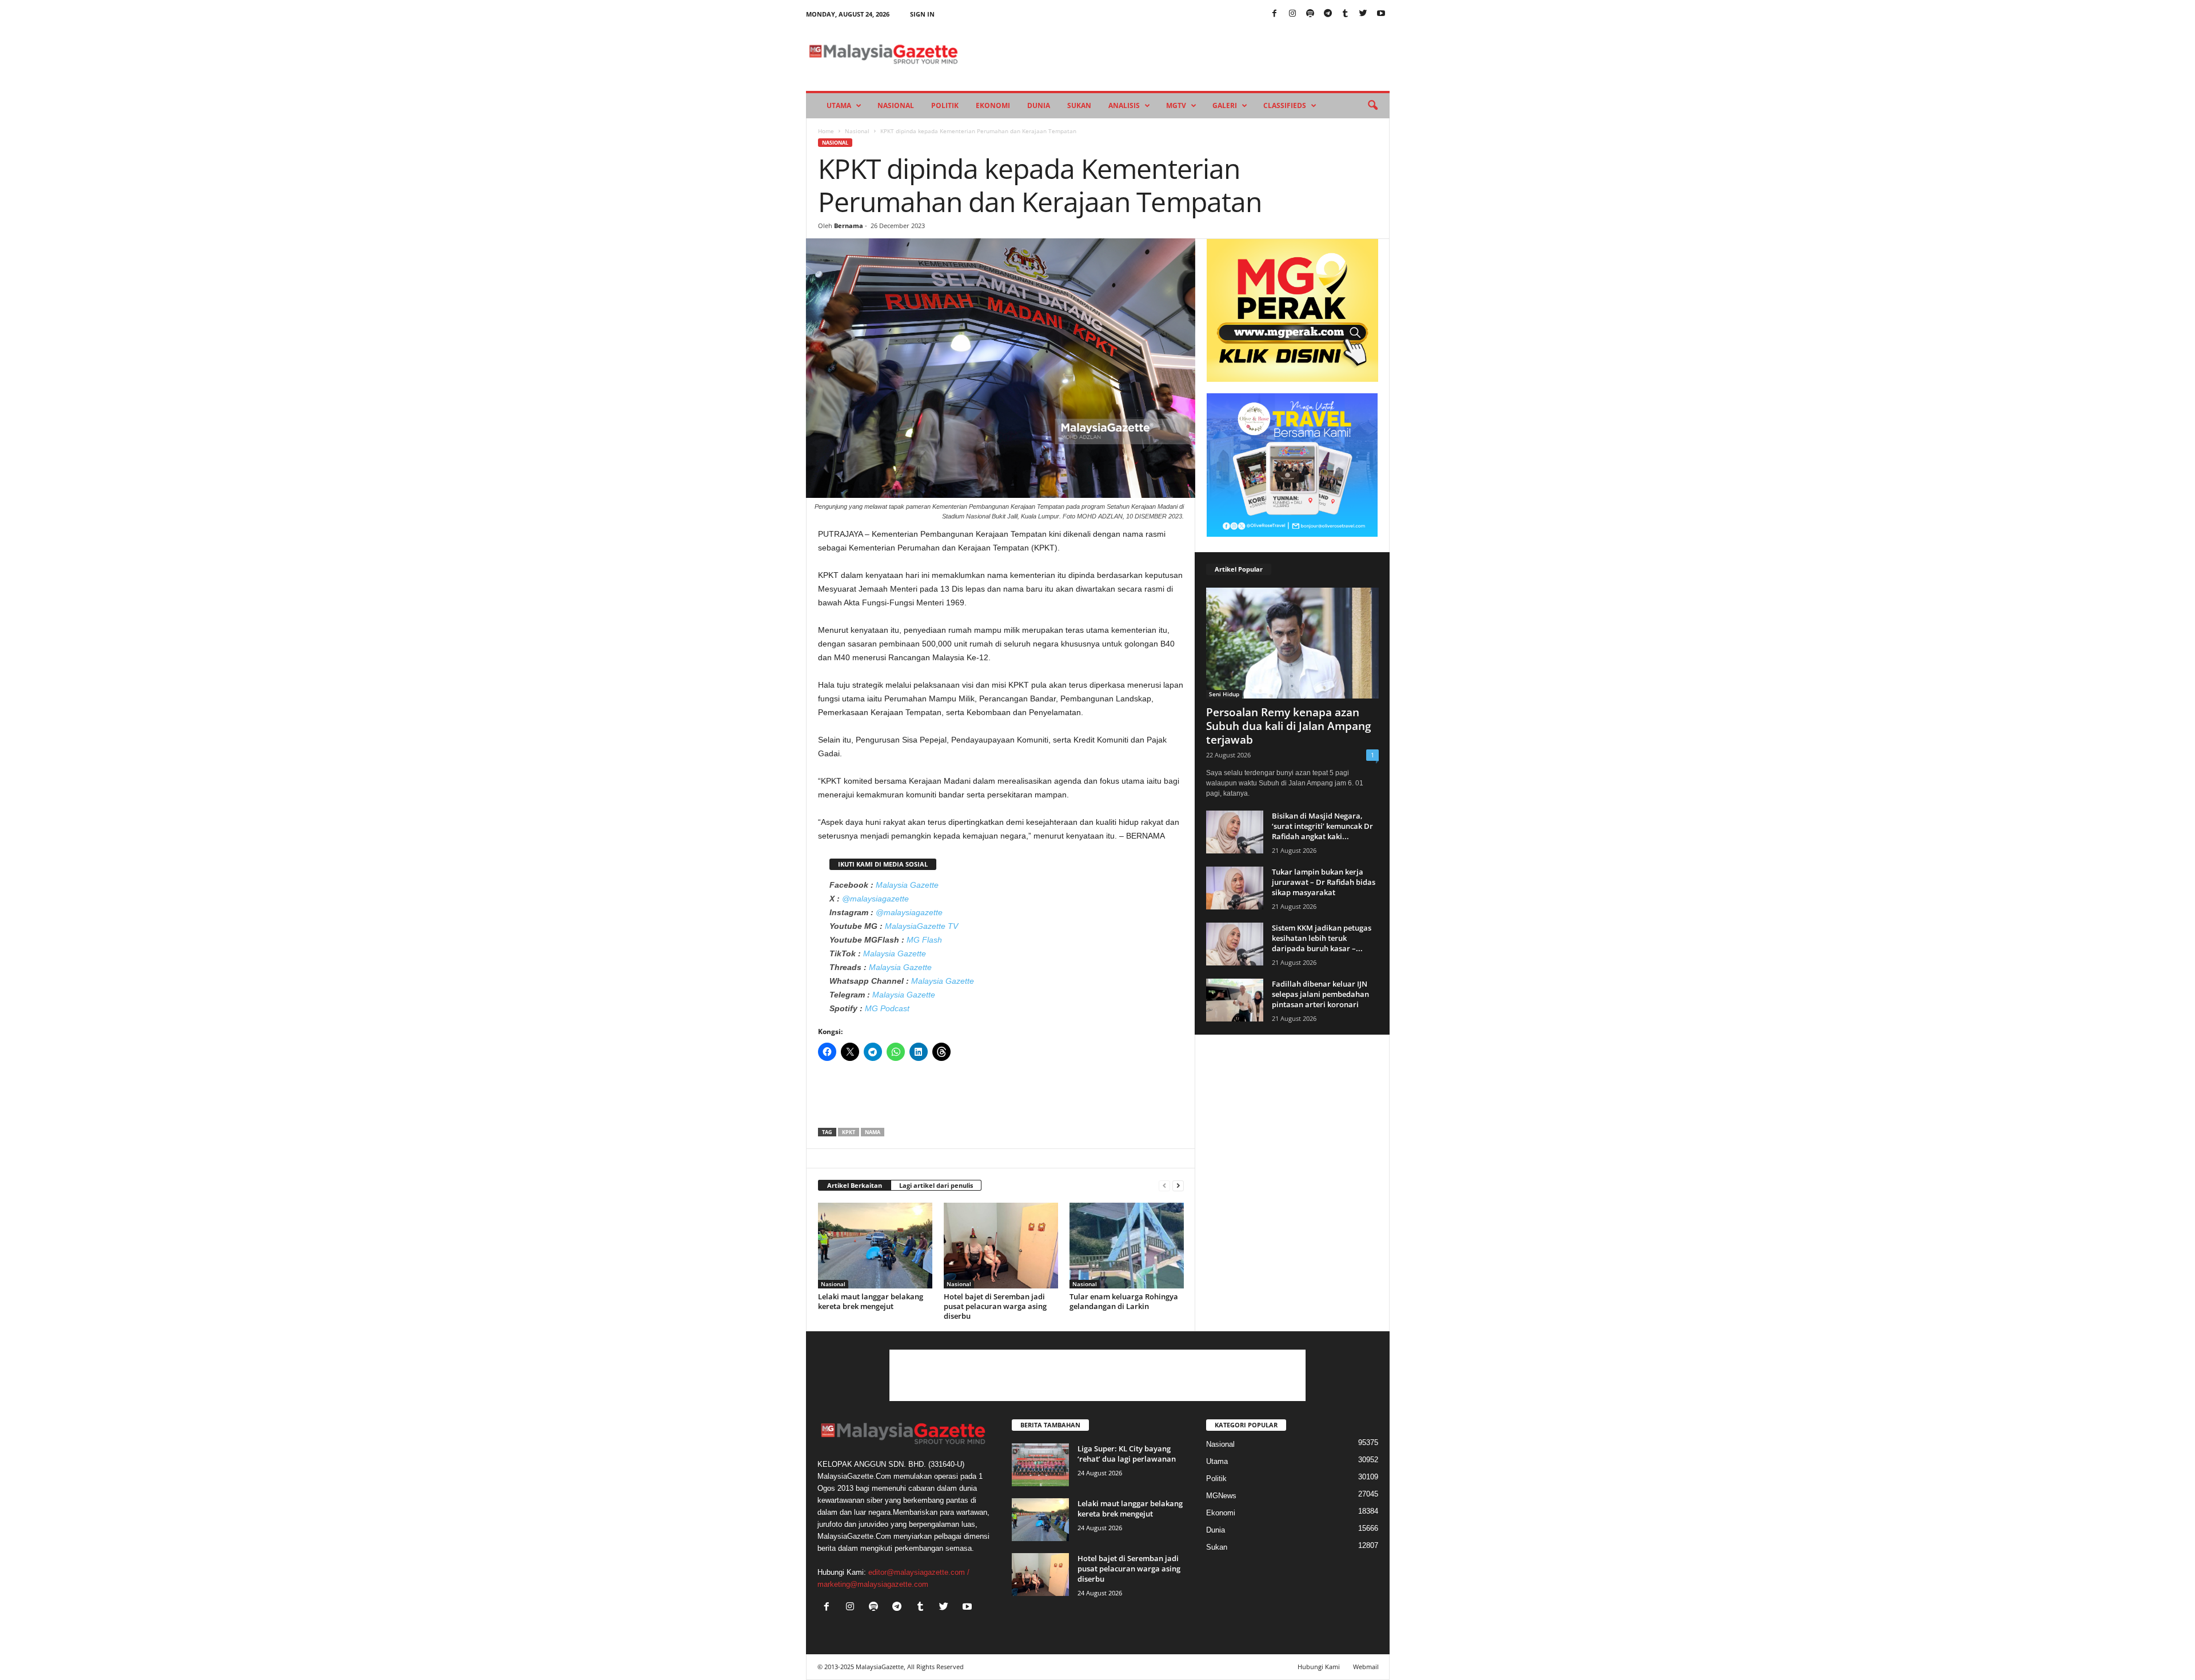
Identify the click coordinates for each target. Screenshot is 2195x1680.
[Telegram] (1328, 14)
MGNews (1221, 1496)
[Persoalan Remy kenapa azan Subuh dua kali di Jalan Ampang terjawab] (1292, 643)
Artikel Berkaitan (855, 1185)
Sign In (922, 14)
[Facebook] (1275, 14)
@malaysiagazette (875, 899)
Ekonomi (993, 105)
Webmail (1366, 1667)
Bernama (849, 226)
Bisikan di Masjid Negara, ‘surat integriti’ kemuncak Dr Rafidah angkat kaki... (1322, 826)
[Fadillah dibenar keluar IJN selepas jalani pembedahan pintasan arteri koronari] (1235, 1000)
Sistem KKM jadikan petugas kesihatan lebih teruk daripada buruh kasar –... (1322, 938)
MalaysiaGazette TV (921, 926)
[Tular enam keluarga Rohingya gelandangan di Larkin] (1127, 1246)
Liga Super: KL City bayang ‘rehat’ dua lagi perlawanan (1127, 1454)
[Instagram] (1292, 14)
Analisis (1124, 105)
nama (873, 1132)
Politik (945, 105)
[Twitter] (1363, 14)
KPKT (849, 1132)
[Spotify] (1310, 14)
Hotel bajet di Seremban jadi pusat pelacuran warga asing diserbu (995, 1306)
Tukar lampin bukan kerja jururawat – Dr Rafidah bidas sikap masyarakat (1324, 882)
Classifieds (1285, 105)
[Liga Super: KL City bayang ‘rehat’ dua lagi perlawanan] (1040, 1465)
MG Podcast (887, 1008)
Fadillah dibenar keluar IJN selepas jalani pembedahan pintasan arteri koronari (1320, 994)
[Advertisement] (1001, 1098)
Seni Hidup (1224, 694)
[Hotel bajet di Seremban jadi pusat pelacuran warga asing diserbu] (1001, 1246)
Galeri (1225, 105)
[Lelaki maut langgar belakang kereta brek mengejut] (875, 1246)
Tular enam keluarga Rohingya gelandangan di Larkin (1124, 1301)
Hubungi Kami (1319, 1667)
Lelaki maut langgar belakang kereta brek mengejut (871, 1301)
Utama (839, 105)
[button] (1372, 106)
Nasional (896, 105)
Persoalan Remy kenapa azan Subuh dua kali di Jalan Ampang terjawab (1289, 726)
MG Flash (924, 940)
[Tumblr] (1346, 14)
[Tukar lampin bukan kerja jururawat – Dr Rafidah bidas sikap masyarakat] (1235, 888)
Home (826, 131)
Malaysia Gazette (907, 885)
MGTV (1176, 105)
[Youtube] (1381, 14)
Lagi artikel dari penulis (936, 1185)
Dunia (1039, 105)
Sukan (1079, 105)
